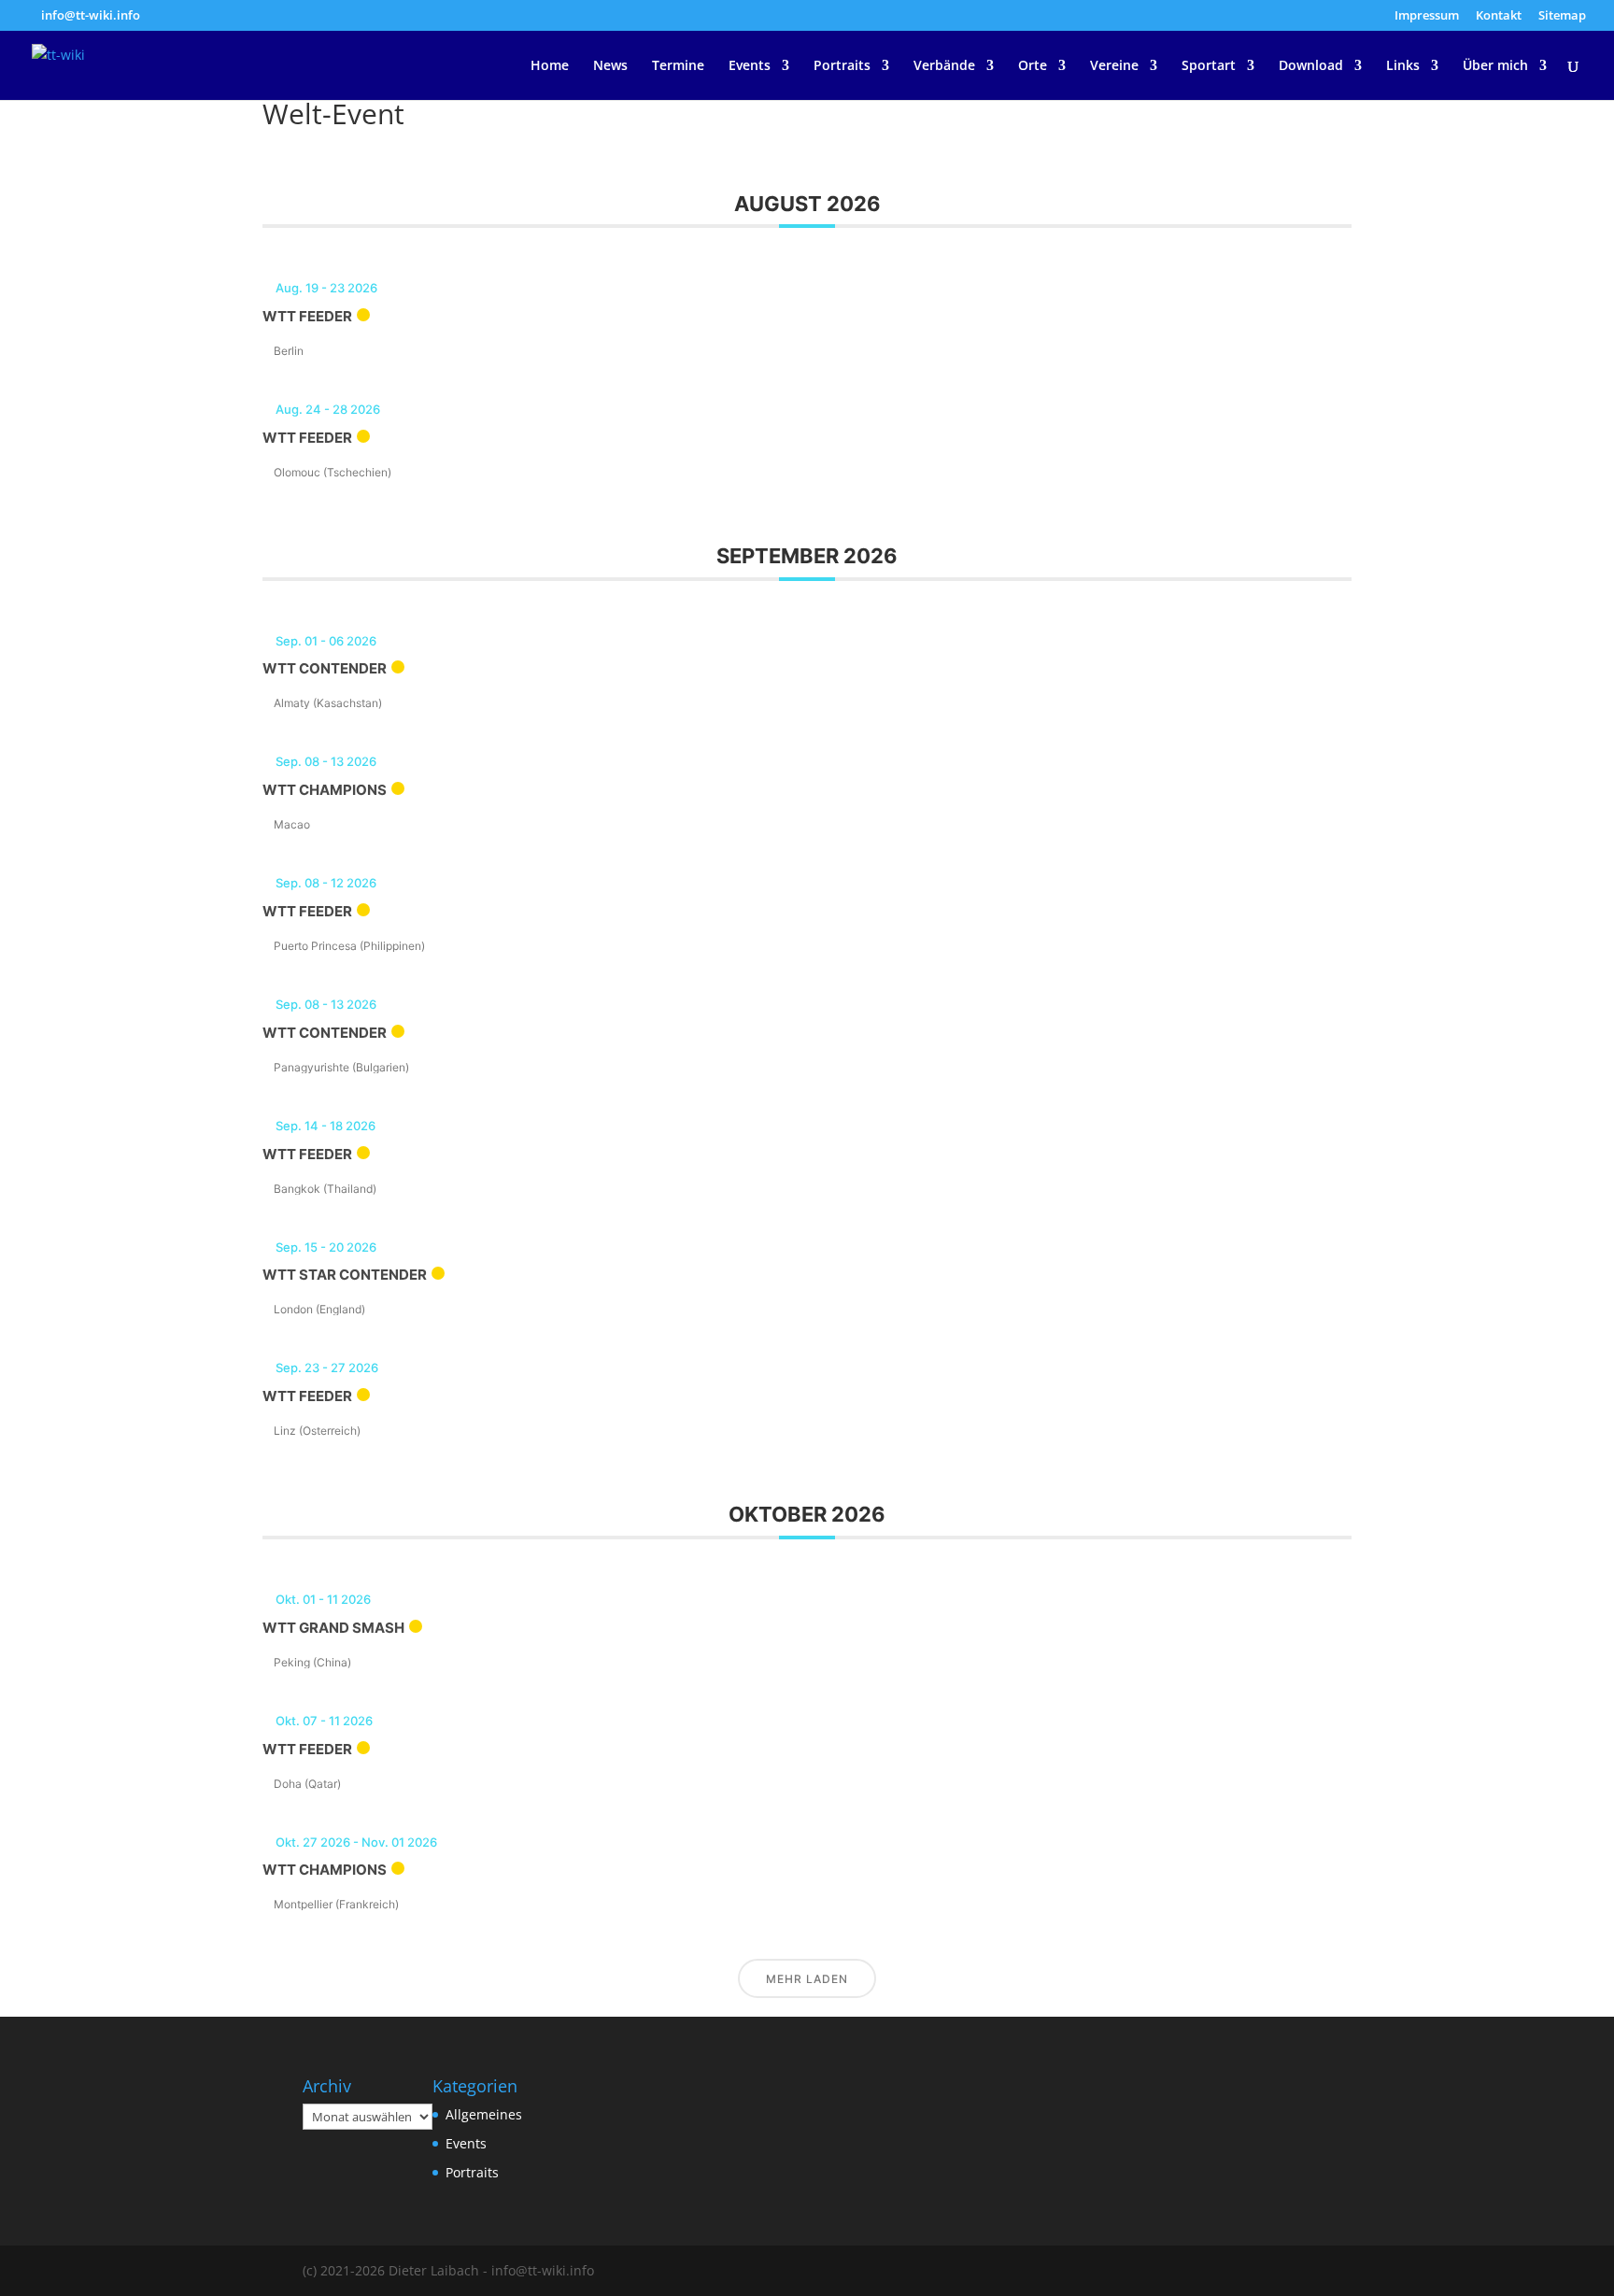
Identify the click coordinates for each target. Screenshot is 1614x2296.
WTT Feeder (307, 316)
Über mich (1495, 66)
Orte (1033, 66)
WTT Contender (325, 668)
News (610, 66)
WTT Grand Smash (333, 1628)
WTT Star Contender (345, 1275)
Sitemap (1562, 16)
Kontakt (1499, 16)
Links (1403, 66)
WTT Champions (325, 790)
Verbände (944, 66)
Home (550, 66)
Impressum (1427, 16)
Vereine (1114, 66)
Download (1311, 66)
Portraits (842, 66)
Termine (678, 66)
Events (750, 66)
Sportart (1209, 66)
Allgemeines (484, 2114)
